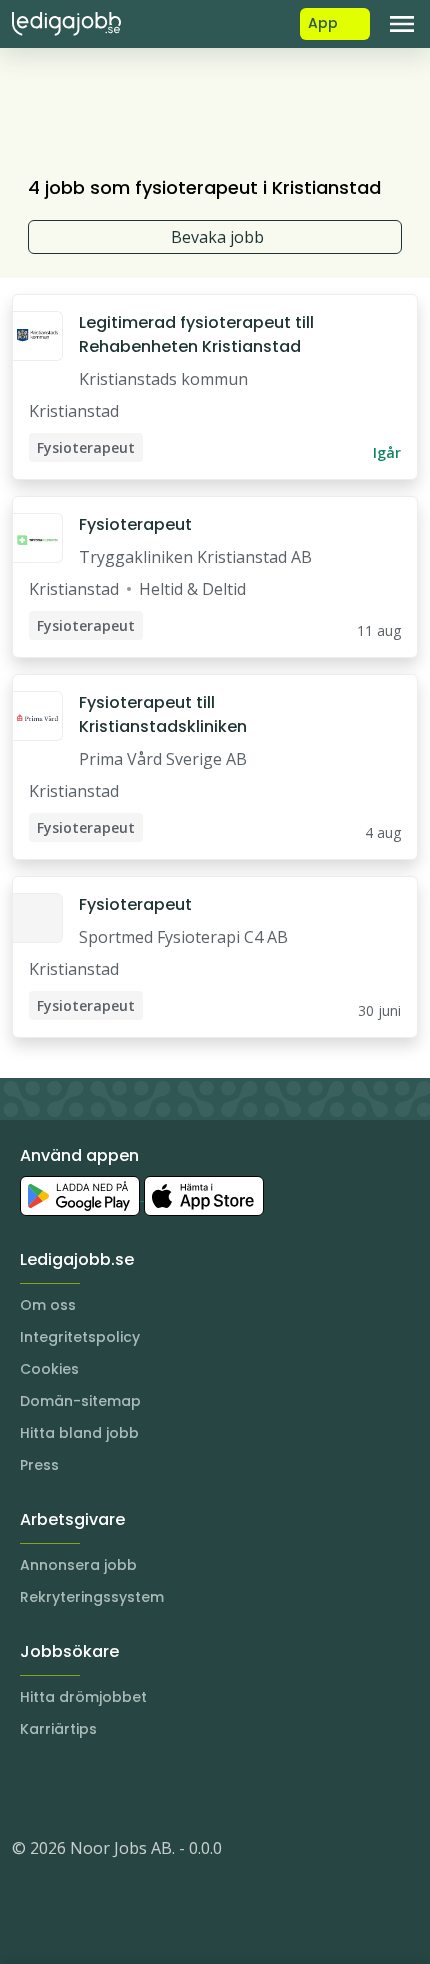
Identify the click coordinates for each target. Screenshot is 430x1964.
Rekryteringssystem (92, 1597)
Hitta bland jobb (79, 1433)
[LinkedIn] (68, 1788)
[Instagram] (28, 1788)
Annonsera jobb (78, 1565)
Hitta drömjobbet (83, 1697)
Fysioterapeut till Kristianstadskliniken (163, 714)
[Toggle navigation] (402, 24)
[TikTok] (148, 1788)
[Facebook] (108, 1788)
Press (39, 1465)
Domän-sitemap (80, 1401)
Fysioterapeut (135, 524)
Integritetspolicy (80, 1337)
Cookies (49, 1369)
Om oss (48, 1305)
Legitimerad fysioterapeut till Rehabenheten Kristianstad (196, 334)
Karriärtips (58, 1729)
